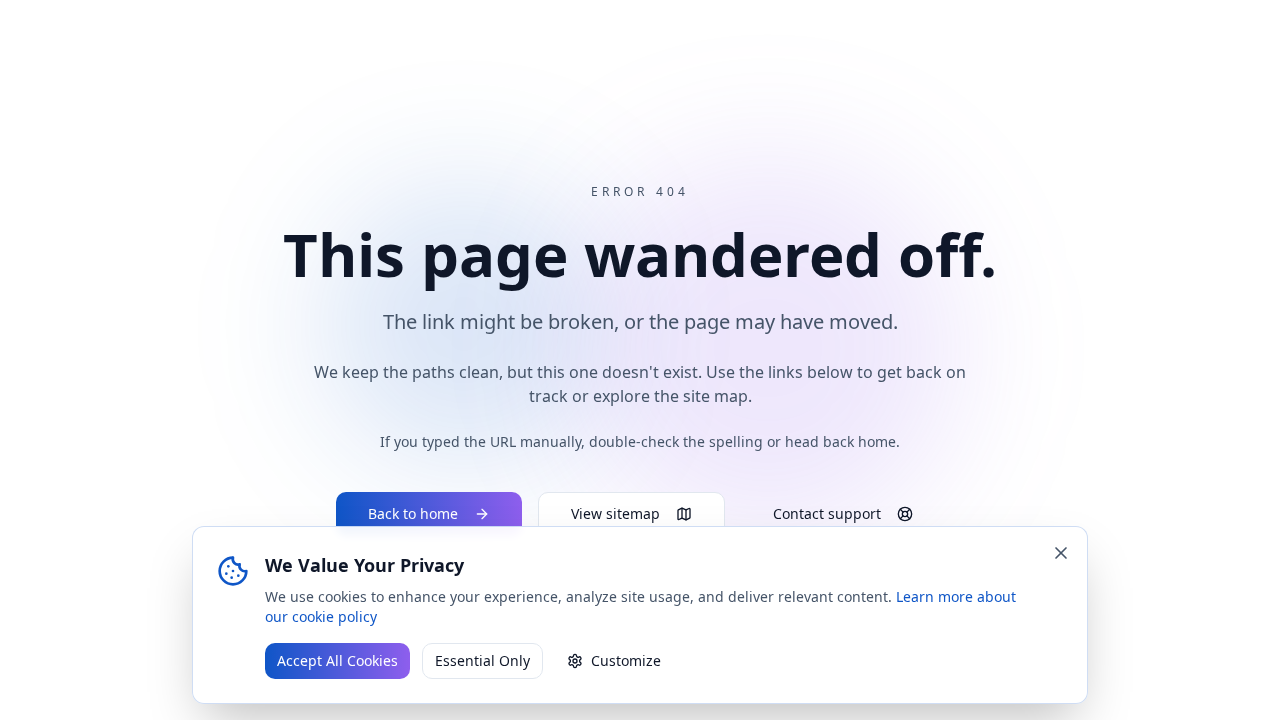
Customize (626, 660)
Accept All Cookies (337, 660)
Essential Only (482, 660)
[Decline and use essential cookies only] (1061, 553)
